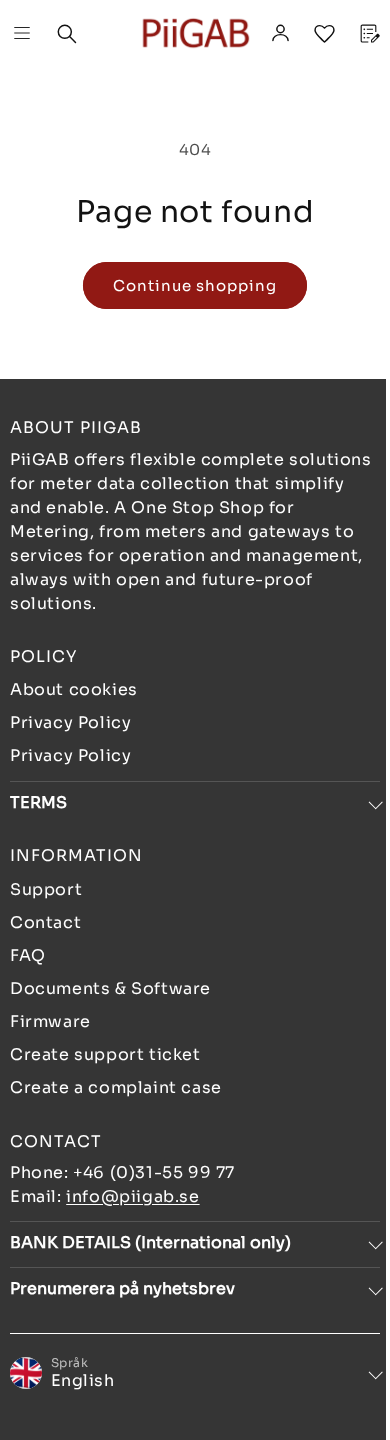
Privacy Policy (70, 722)
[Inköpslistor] (324, 33)
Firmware (50, 1021)
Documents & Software (110, 988)
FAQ (28, 955)
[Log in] (280, 33)
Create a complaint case (116, 1087)
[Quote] (368, 33)
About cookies (74, 689)
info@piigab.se (132, 1196)
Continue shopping (195, 285)
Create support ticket (105, 1054)
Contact (45, 922)
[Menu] (22, 33)
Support (46, 889)
